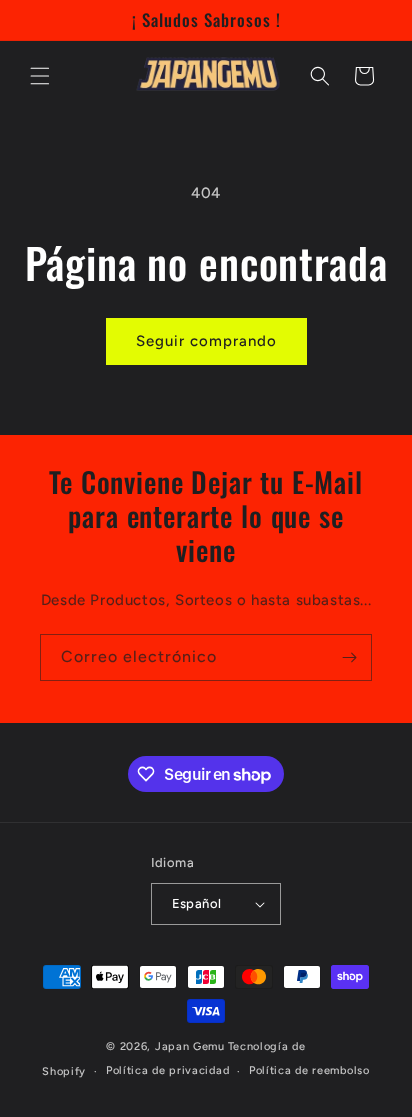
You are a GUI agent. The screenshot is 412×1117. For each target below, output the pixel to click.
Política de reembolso (309, 1070)
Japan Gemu (190, 1046)
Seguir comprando (206, 341)
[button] (40, 76)
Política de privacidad (167, 1070)
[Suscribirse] (349, 657)
